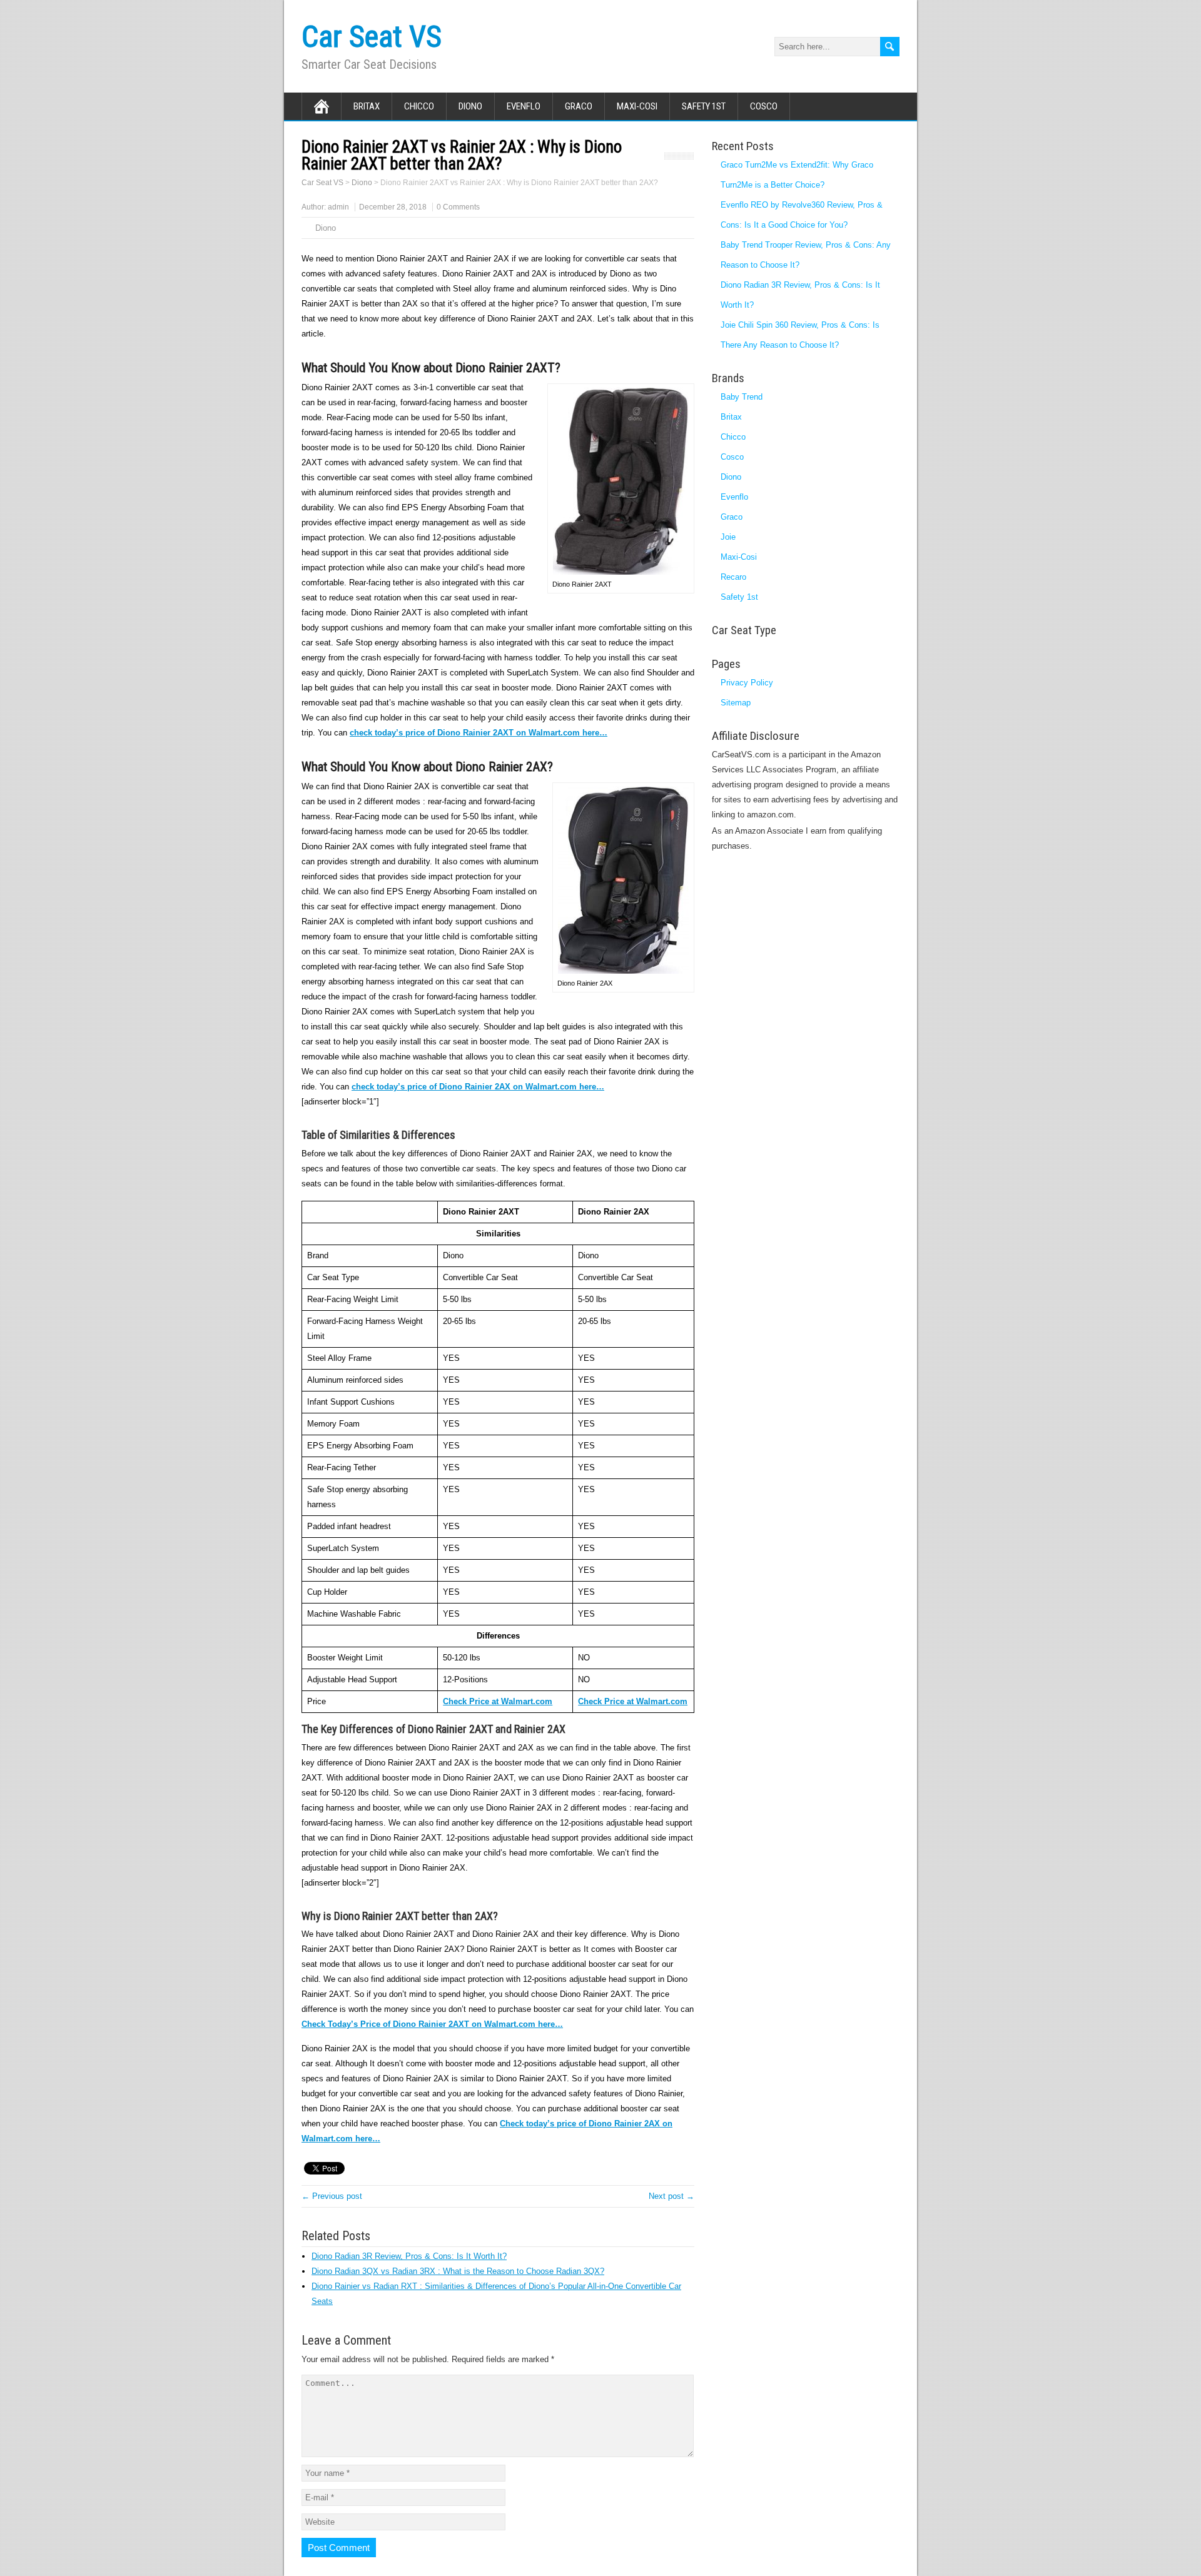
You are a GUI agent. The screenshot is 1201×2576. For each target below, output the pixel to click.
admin (338, 207)
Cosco (764, 106)
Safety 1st (704, 106)
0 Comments (458, 207)
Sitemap (736, 703)
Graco (579, 106)
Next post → (671, 2196)
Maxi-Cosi (637, 106)
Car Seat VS (372, 37)
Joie (728, 537)
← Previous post (332, 2196)
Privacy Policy (747, 683)
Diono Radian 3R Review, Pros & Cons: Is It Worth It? (409, 2256)
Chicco (419, 106)
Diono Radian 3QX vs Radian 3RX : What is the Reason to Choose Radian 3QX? (458, 2271)
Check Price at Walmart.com (633, 1701)
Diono (470, 106)
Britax (367, 106)
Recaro (733, 577)
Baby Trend (742, 397)
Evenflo (524, 106)
